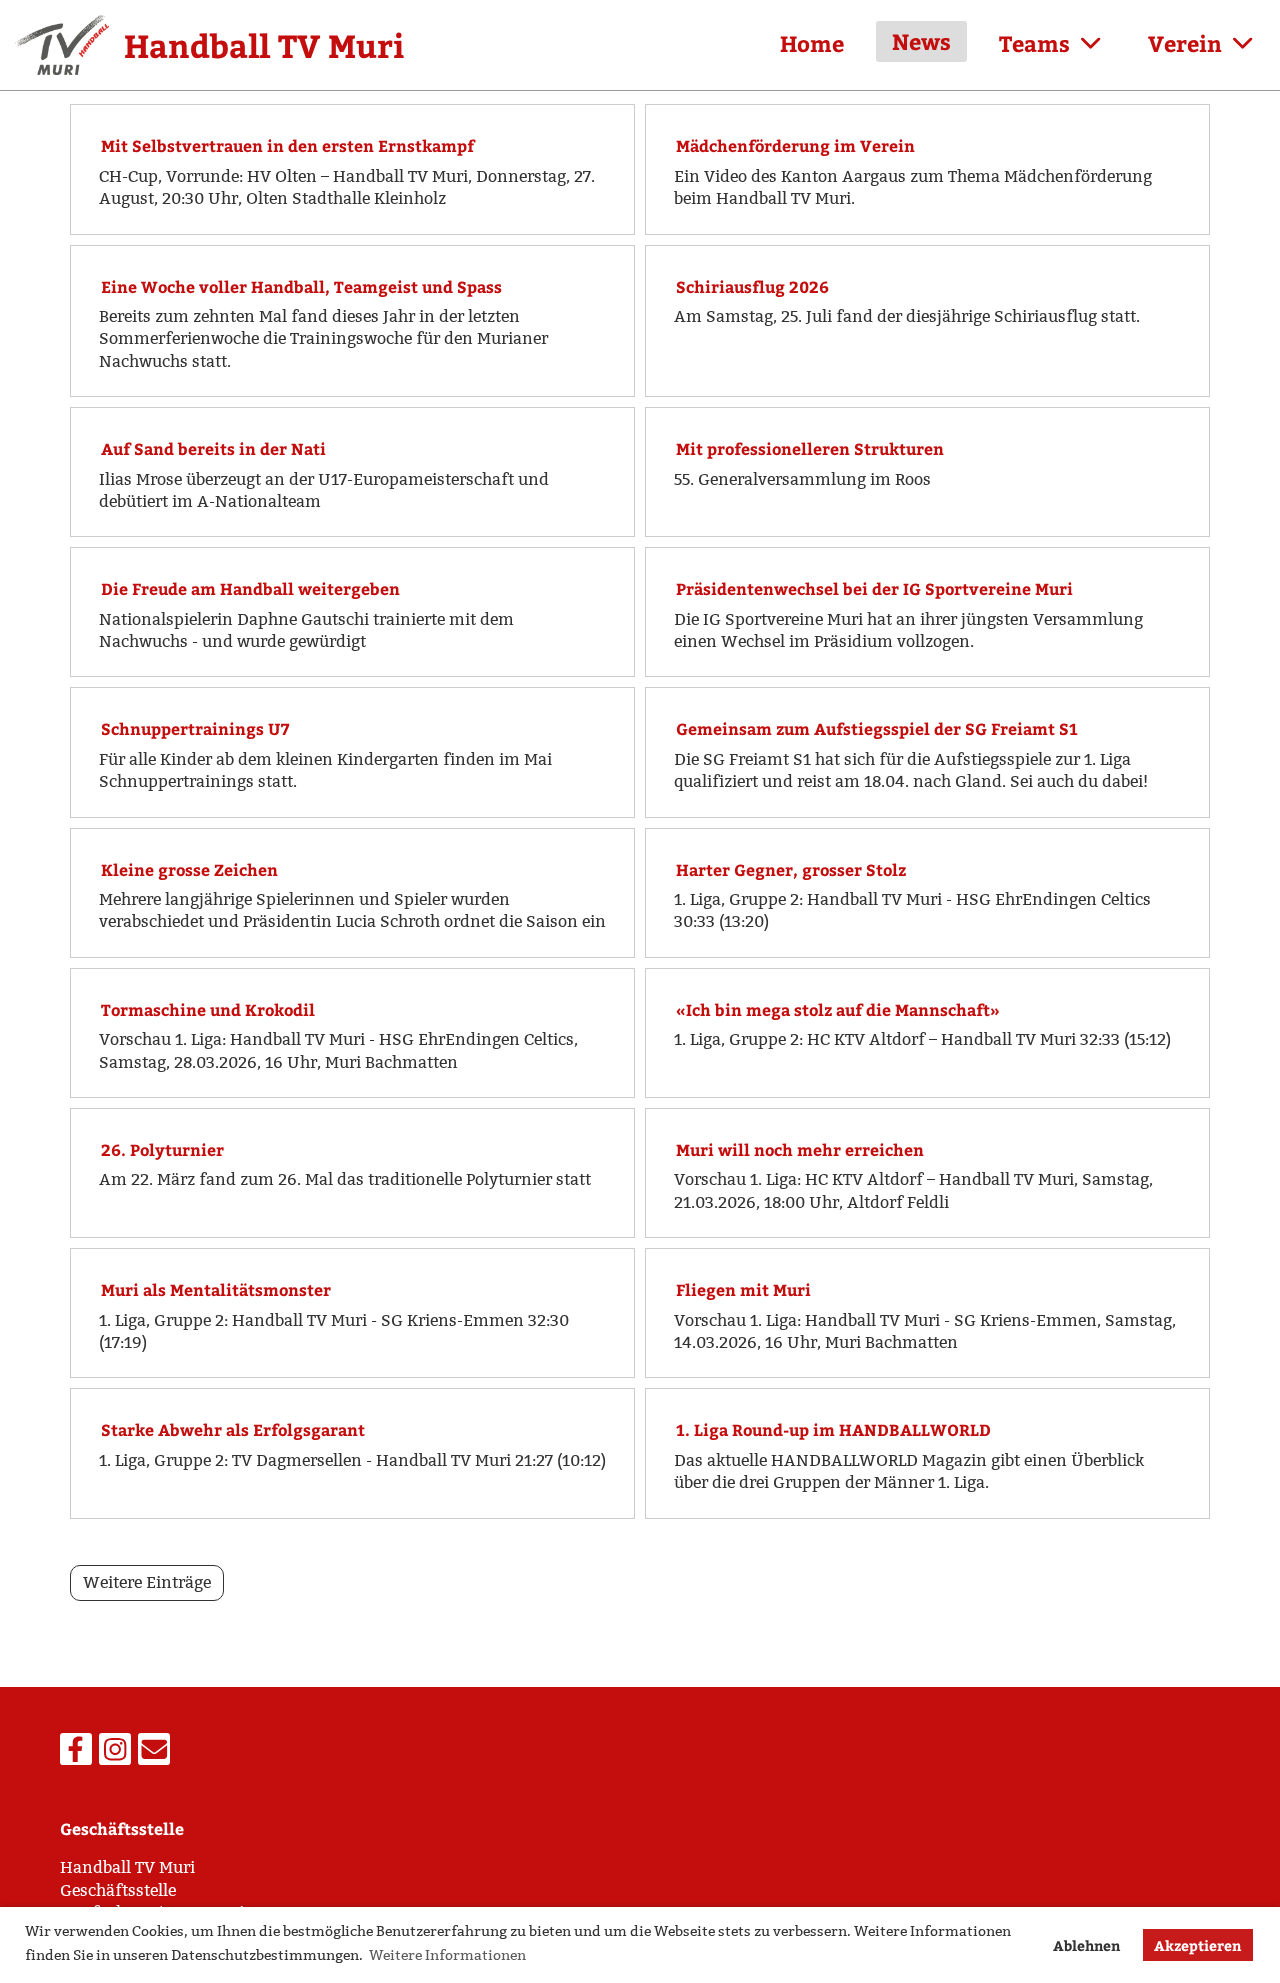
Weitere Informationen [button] (447, 1955)
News (921, 41)
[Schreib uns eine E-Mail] (154, 1754)
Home (812, 43)
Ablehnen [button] (1086, 1945)
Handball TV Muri (264, 45)
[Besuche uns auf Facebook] (76, 1754)
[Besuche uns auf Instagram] (115, 1754)
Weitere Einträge (147, 1582)
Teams (1034, 43)
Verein (1185, 43)
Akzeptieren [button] (1197, 1945)
